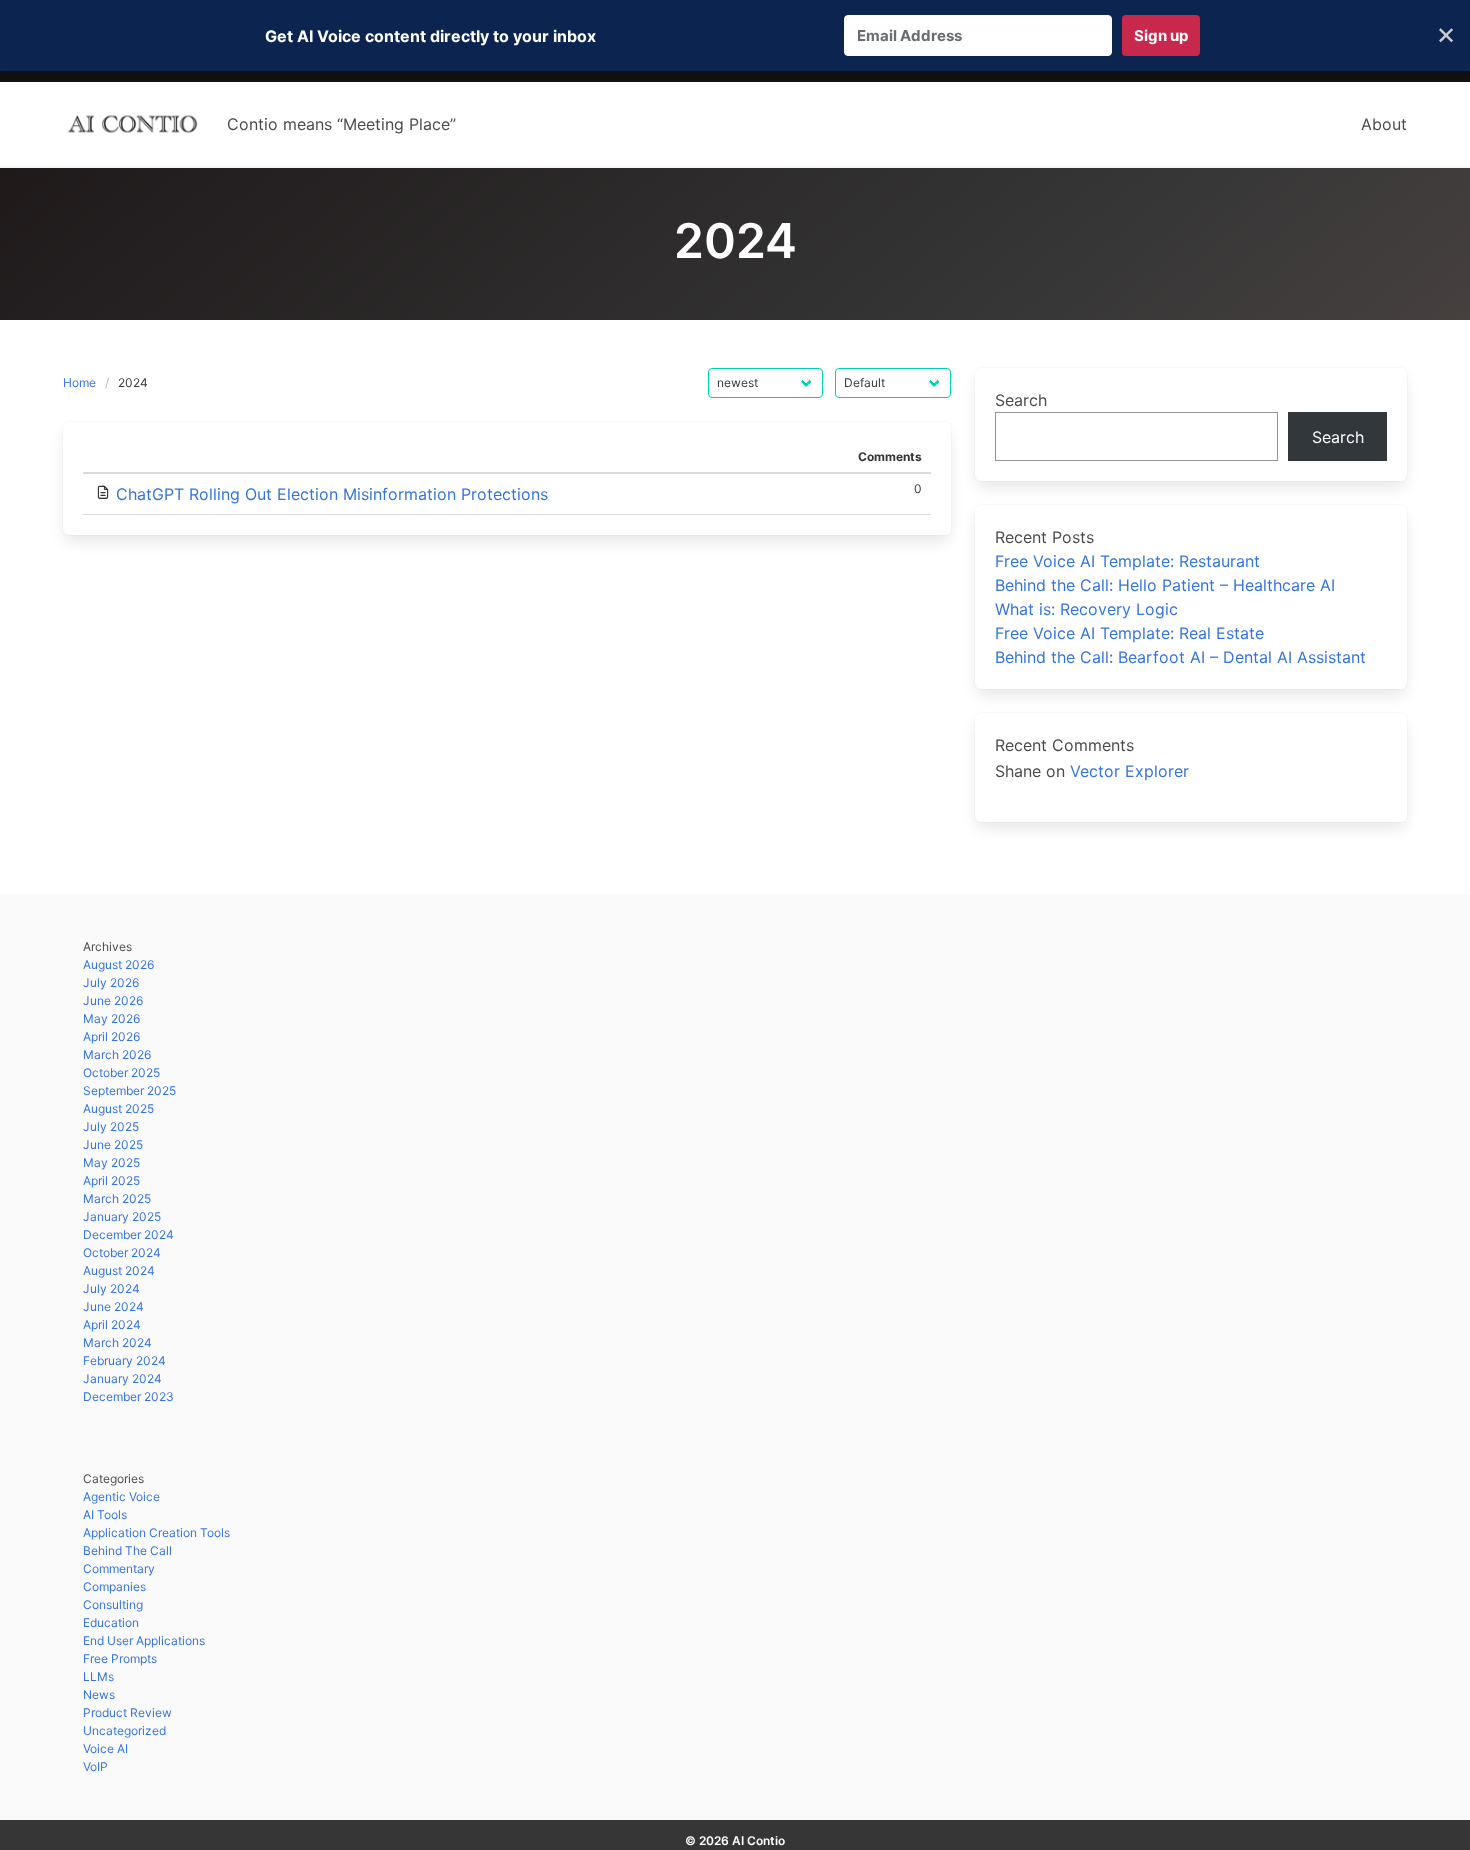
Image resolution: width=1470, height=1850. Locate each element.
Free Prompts (120, 1658)
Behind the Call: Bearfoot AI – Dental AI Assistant (1180, 657)
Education (111, 1622)
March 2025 (117, 1198)
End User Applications (144, 1640)
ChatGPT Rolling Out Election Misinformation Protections (332, 494)
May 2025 (111, 1162)
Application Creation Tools (156, 1532)
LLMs (98, 1676)
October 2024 (122, 1252)
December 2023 (128, 1396)
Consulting (113, 1604)
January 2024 (122, 1378)
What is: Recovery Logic (1086, 609)
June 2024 (113, 1306)
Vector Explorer (1129, 771)
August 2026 (118, 964)
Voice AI (105, 1748)
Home (79, 382)
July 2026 (111, 982)
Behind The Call (127, 1550)
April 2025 (111, 1180)
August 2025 (118, 1108)
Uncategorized (124, 1730)
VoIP (95, 1766)
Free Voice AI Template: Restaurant (1127, 561)
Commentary (119, 1568)
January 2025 (122, 1216)
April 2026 (111, 1036)
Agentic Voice (121, 1496)
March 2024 (117, 1342)
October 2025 (121, 1072)
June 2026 (113, 1000)
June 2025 (113, 1144)
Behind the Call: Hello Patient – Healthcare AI (1165, 585)
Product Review (127, 1712)
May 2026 (111, 1018)
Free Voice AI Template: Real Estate (1129, 633)
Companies (114, 1586)
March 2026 (117, 1054)
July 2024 (111, 1288)
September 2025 (129, 1090)
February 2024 (124, 1360)
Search (1021, 400)
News (99, 1694)
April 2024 (112, 1324)
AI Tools (105, 1514)
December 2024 (128, 1234)
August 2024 (119, 1270)
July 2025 (111, 1126)
